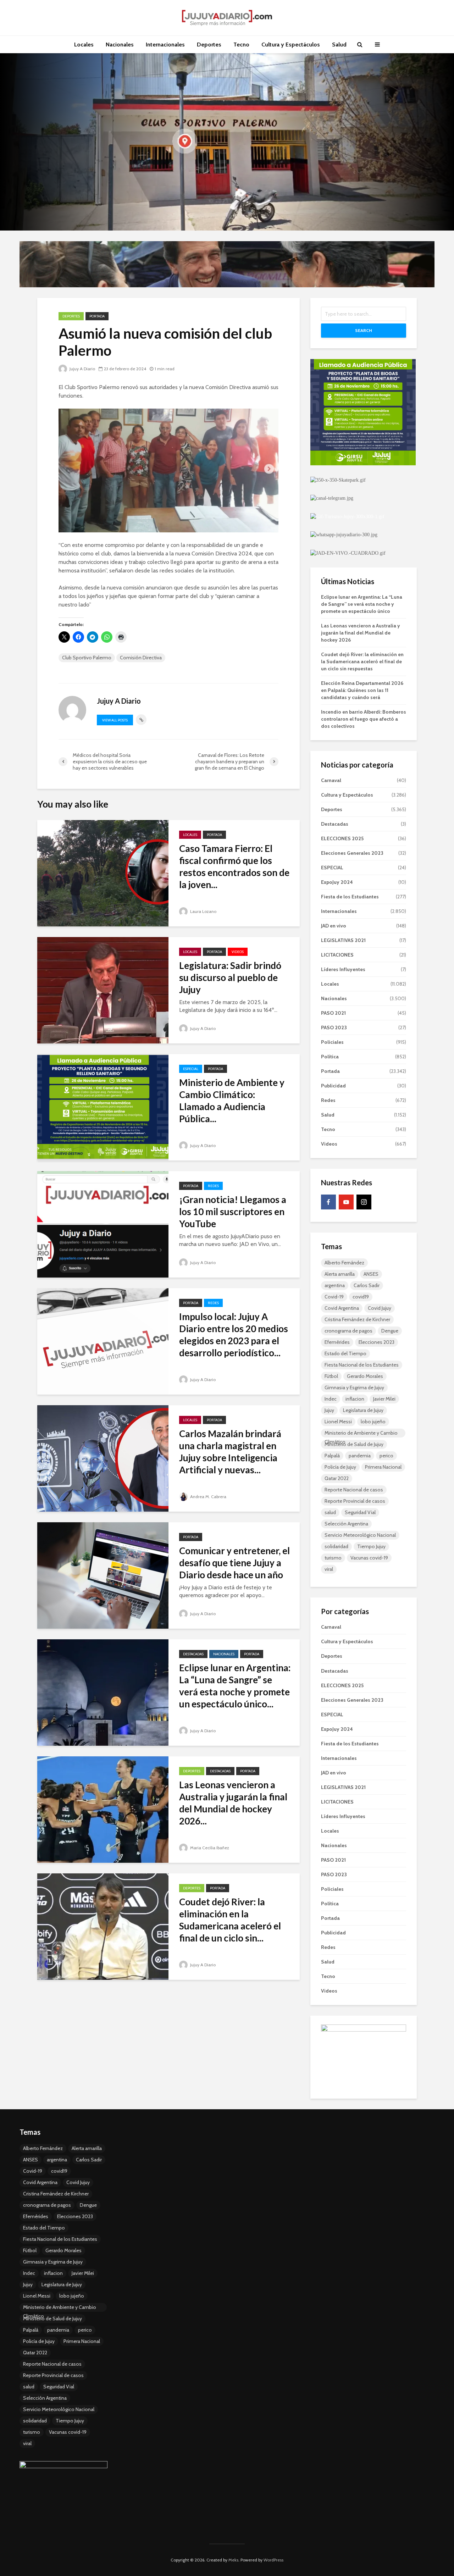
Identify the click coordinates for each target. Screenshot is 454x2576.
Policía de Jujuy (340, 1467)
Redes (213, 1186)
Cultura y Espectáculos (291, 45)
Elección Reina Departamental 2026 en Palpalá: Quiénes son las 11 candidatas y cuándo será (362, 690)
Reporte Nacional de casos (354, 1490)
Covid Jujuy (380, 1308)
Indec (331, 1399)
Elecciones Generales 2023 (352, 853)
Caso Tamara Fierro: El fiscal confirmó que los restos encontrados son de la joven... (234, 866)
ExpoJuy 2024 (337, 882)
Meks (233, 2560)
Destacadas (193, 1654)
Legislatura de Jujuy (363, 1410)
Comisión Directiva (141, 658)
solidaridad (336, 1546)
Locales (84, 45)
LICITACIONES (337, 955)
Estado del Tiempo (345, 1353)
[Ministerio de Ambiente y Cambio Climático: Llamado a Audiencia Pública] (103, 1107)
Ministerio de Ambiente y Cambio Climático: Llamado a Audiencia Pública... (232, 1101)
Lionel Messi (338, 1422)
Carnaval (331, 780)
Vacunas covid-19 (369, 1558)
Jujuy (329, 1410)
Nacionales (120, 45)
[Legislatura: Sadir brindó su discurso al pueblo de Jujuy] (103, 990)
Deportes (209, 45)
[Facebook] (328, 1202)
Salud (339, 45)
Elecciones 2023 (377, 1342)
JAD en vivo (334, 926)
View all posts (115, 720)
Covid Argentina (342, 1308)
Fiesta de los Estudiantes (350, 897)
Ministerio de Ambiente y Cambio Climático (361, 1434)
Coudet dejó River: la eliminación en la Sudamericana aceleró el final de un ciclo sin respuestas (362, 661)
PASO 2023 (334, 1027)
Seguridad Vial (360, 1512)
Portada (97, 316)
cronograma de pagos (348, 1331)
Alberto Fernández (344, 1263)
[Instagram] (364, 1202)
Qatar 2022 (337, 1478)
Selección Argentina (346, 1524)
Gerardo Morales (365, 1376)
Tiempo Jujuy (371, 1546)
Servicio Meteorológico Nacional (360, 1535)
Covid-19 (334, 1297)
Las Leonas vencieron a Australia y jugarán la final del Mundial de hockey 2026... (233, 1803)
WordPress (273, 2560)
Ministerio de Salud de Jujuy (354, 1444)
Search (364, 330)
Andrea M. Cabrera (208, 1497)
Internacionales (165, 45)
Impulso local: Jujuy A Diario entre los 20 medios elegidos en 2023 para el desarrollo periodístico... (234, 1335)
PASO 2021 (333, 1013)
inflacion (355, 1399)
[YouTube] (346, 1202)
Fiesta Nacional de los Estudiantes (362, 1365)
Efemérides (337, 1342)
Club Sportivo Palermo (87, 658)
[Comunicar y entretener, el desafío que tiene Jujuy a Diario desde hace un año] (103, 1575)
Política (330, 1057)
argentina (335, 1285)
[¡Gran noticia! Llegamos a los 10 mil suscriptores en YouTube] (103, 1224)
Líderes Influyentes (343, 969)
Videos (238, 952)
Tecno (241, 45)
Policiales (332, 1042)
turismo (333, 1558)
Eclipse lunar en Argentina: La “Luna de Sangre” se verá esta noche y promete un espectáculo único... (235, 1686)
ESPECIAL (191, 1069)
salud (330, 1512)
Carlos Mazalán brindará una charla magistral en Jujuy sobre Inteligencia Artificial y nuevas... (230, 1452)
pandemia (360, 1456)
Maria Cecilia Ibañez (209, 1848)
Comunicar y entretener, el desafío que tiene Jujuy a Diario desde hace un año (234, 1563)
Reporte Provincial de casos (355, 1501)
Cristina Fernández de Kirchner (357, 1319)
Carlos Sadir (367, 1285)
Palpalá (332, 1456)
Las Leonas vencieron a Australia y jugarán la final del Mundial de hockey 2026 (361, 633)
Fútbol (331, 1376)
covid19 (361, 1297)
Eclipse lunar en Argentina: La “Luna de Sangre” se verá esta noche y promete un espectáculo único (362, 604)
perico (386, 1456)
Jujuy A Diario (82, 369)
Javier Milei (384, 1399)
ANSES (371, 1274)
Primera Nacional (383, 1467)
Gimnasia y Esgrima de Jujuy (354, 1387)
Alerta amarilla (340, 1274)
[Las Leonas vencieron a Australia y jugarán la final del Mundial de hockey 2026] (103, 1809)
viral (329, 1569)
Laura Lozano (203, 911)
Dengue (390, 1331)
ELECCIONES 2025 (342, 838)
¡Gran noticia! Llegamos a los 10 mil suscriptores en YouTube (233, 1212)
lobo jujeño (373, 1422)
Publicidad (333, 1086)
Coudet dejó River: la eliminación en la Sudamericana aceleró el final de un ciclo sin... (230, 1920)
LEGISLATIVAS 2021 (343, 940)
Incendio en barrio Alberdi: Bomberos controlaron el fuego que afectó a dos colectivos (364, 719)
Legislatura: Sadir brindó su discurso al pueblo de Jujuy (230, 977)
